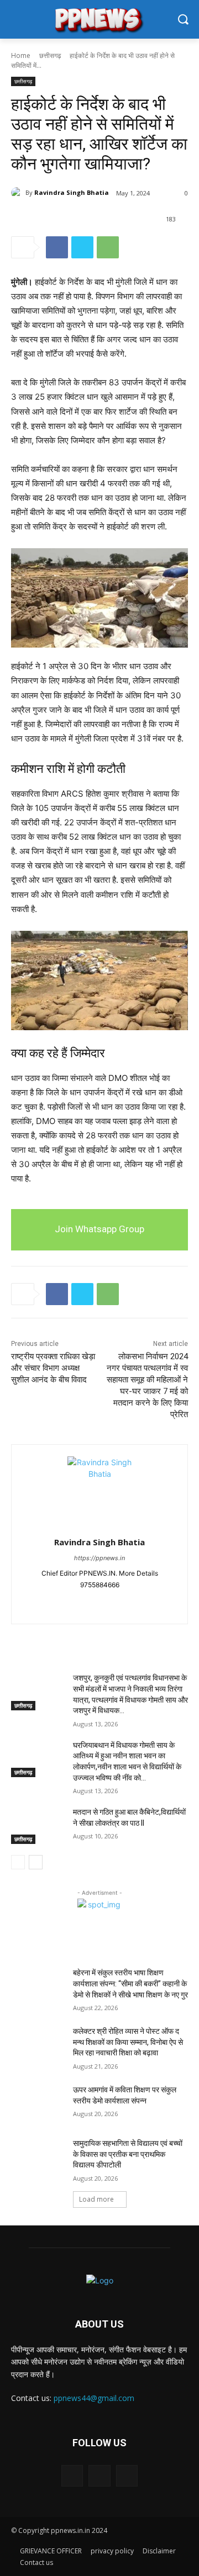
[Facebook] (57, 247)
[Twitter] (82, 247)
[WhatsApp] (108, 247)
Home (21, 55)
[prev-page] (18, 1862)
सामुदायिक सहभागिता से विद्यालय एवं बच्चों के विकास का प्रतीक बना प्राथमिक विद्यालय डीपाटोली (128, 2154)
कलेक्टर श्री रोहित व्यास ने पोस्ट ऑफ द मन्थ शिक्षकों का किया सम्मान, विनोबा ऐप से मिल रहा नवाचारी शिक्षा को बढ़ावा (128, 2042)
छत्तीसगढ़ (50, 55)
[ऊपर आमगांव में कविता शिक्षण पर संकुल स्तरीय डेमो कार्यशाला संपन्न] (38, 2103)
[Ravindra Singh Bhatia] (18, 193)
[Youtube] (119, 1602)
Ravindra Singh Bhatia (72, 192)
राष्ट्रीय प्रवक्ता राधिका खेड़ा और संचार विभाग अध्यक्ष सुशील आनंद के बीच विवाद (53, 1368)
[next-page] (36, 1862)
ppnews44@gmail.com (94, 2398)
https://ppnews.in (99, 1558)
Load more (96, 2199)
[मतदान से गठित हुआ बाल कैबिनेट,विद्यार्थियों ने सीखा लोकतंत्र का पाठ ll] (38, 1825)
